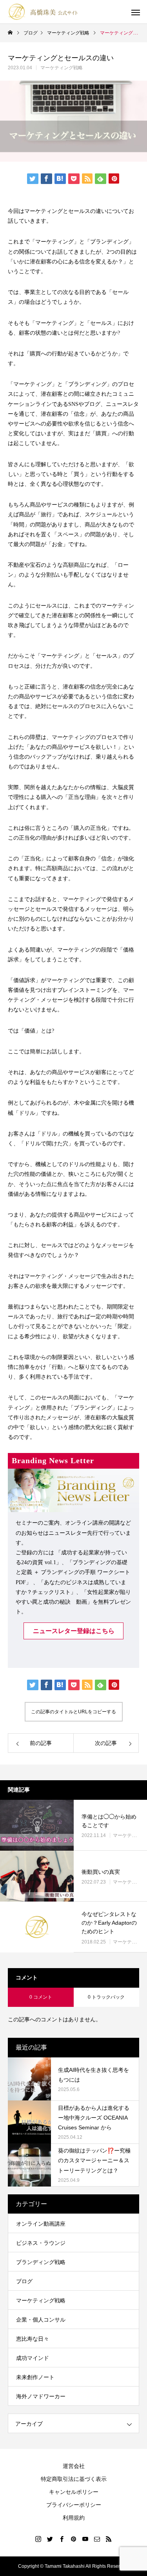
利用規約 (74, 2518)
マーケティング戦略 (62, 68)
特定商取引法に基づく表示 (74, 2479)
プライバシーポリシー (74, 2505)
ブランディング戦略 (41, 2262)
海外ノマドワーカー (41, 2396)
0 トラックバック (106, 1997)
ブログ (24, 2281)
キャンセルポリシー (74, 2492)
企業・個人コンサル (41, 2320)
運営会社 (74, 2466)
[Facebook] (62, 2539)
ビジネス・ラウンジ (41, 2243)
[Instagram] (38, 2539)
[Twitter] (50, 2539)
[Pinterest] (74, 2539)
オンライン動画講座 (41, 2224)
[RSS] (109, 2539)
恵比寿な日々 (33, 2339)
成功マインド (33, 2358)
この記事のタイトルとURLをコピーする (73, 1712)
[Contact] (97, 2539)
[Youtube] (85, 2539)
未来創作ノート (35, 2377)
